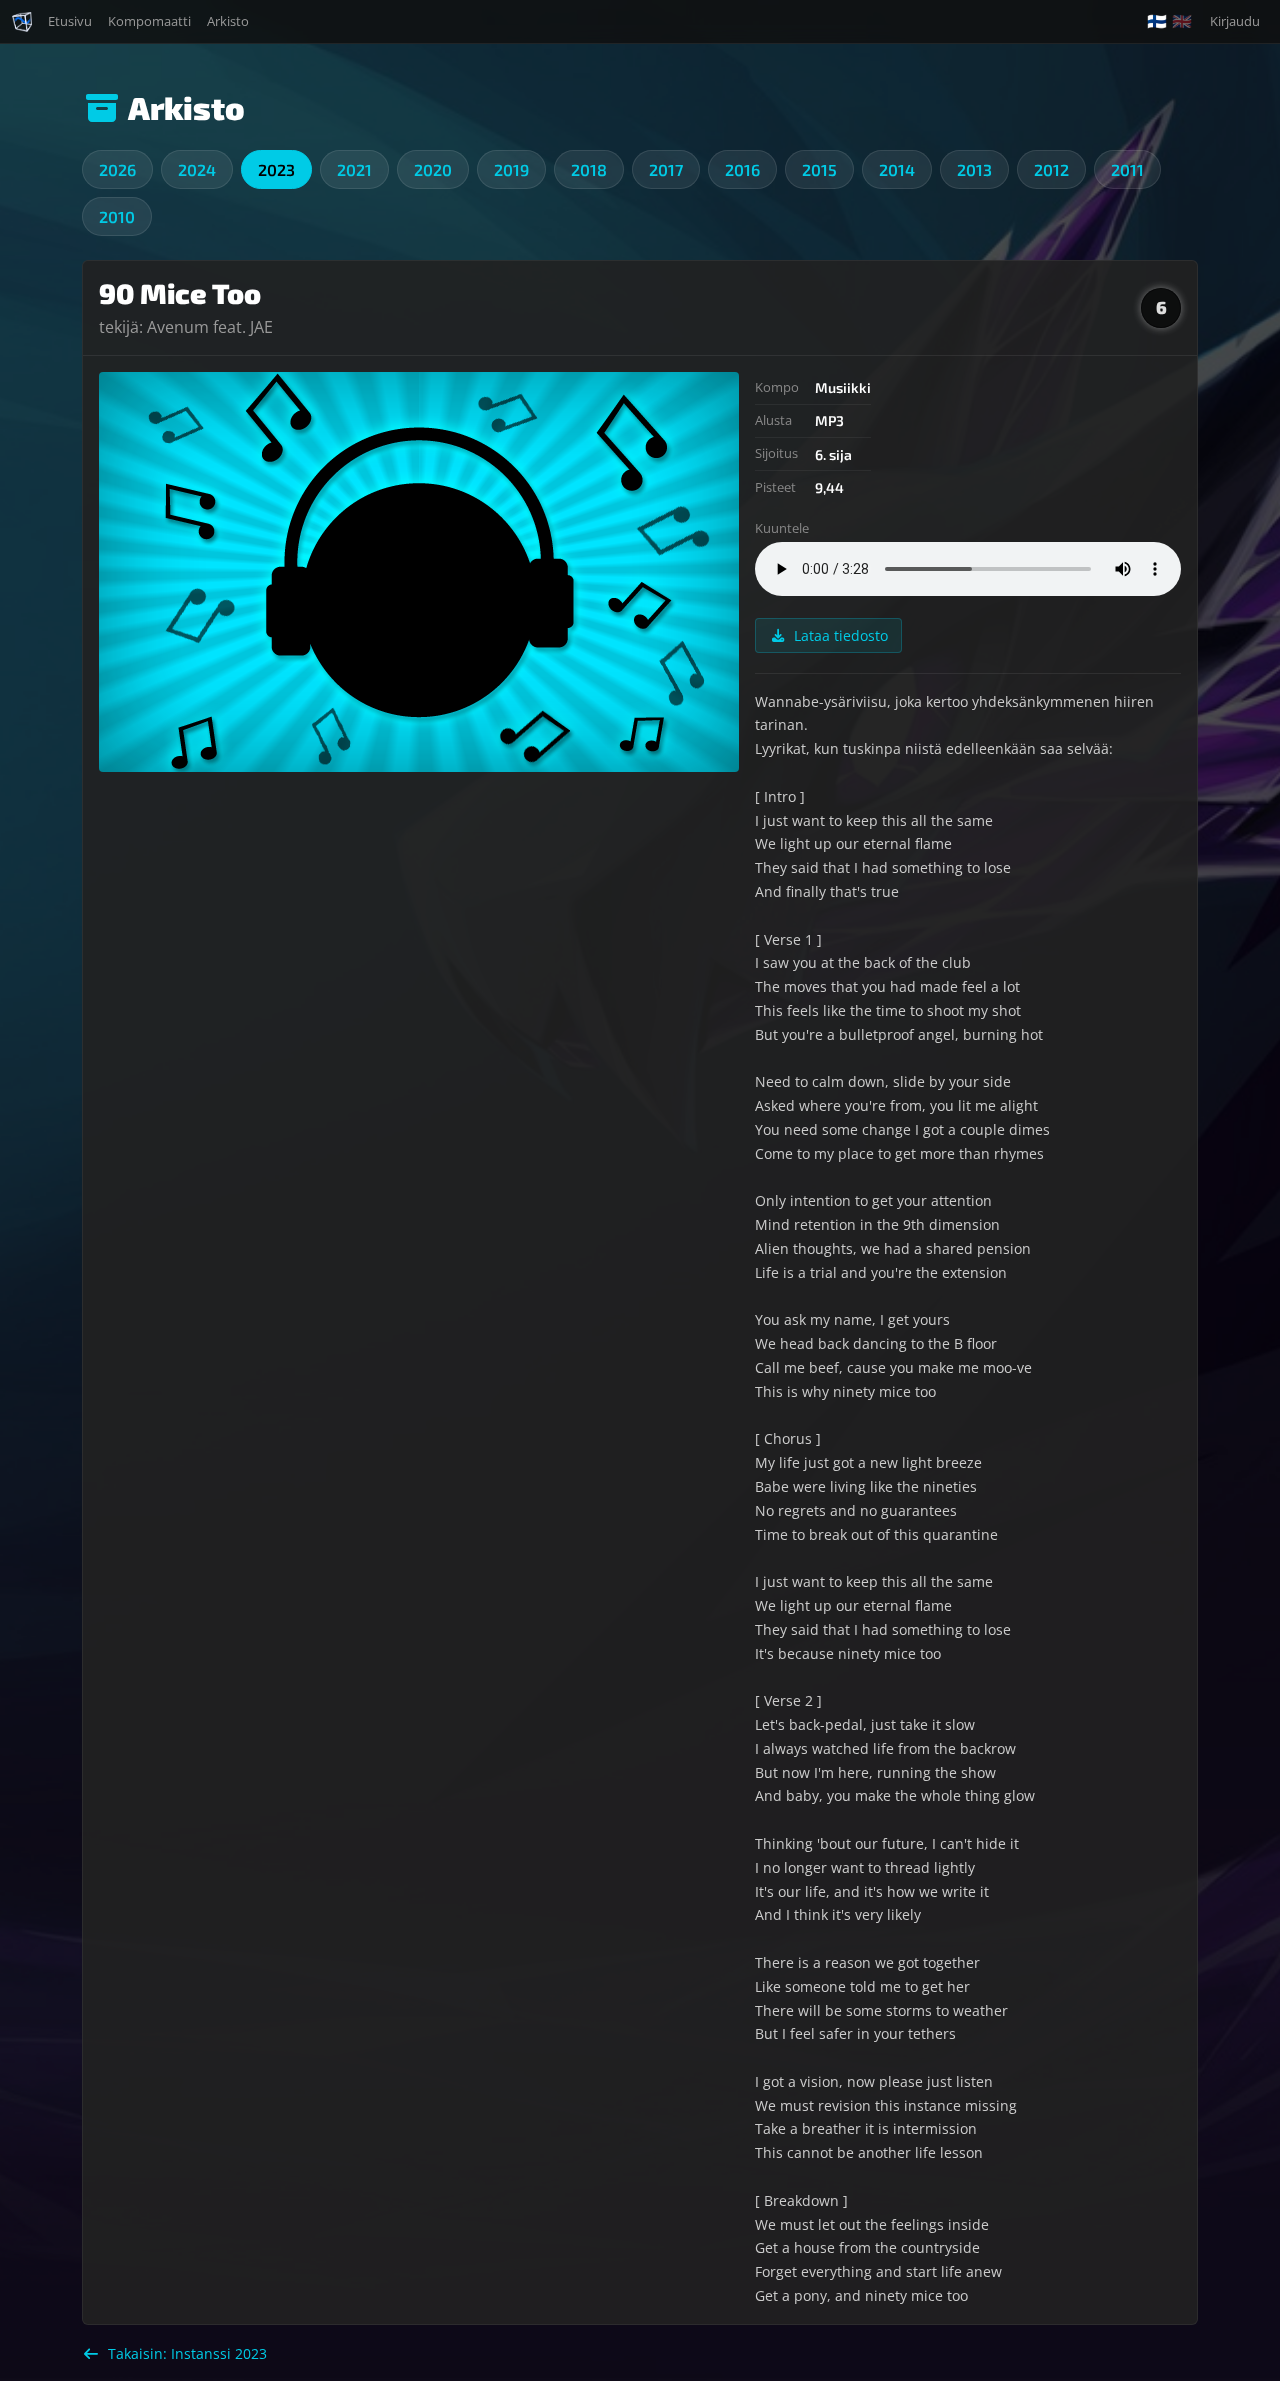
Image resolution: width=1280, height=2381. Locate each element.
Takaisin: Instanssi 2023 (187, 2353)
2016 (742, 169)
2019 (511, 169)
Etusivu (70, 21)
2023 (276, 169)
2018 (589, 169)
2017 (666, 169)
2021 (354, 169)
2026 (117, 169)
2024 (197, 169)
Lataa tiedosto (841, 635)
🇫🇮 (1157, 21)
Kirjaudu (1235, 21)
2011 (1127, 169)
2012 (1051, 169)
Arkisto (228, 21)
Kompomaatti (149, 21)
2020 (433, 169)
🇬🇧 (1182, 21)
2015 (819, 169)
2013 (974, 169)
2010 (117, 216)
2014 (897, 169)
